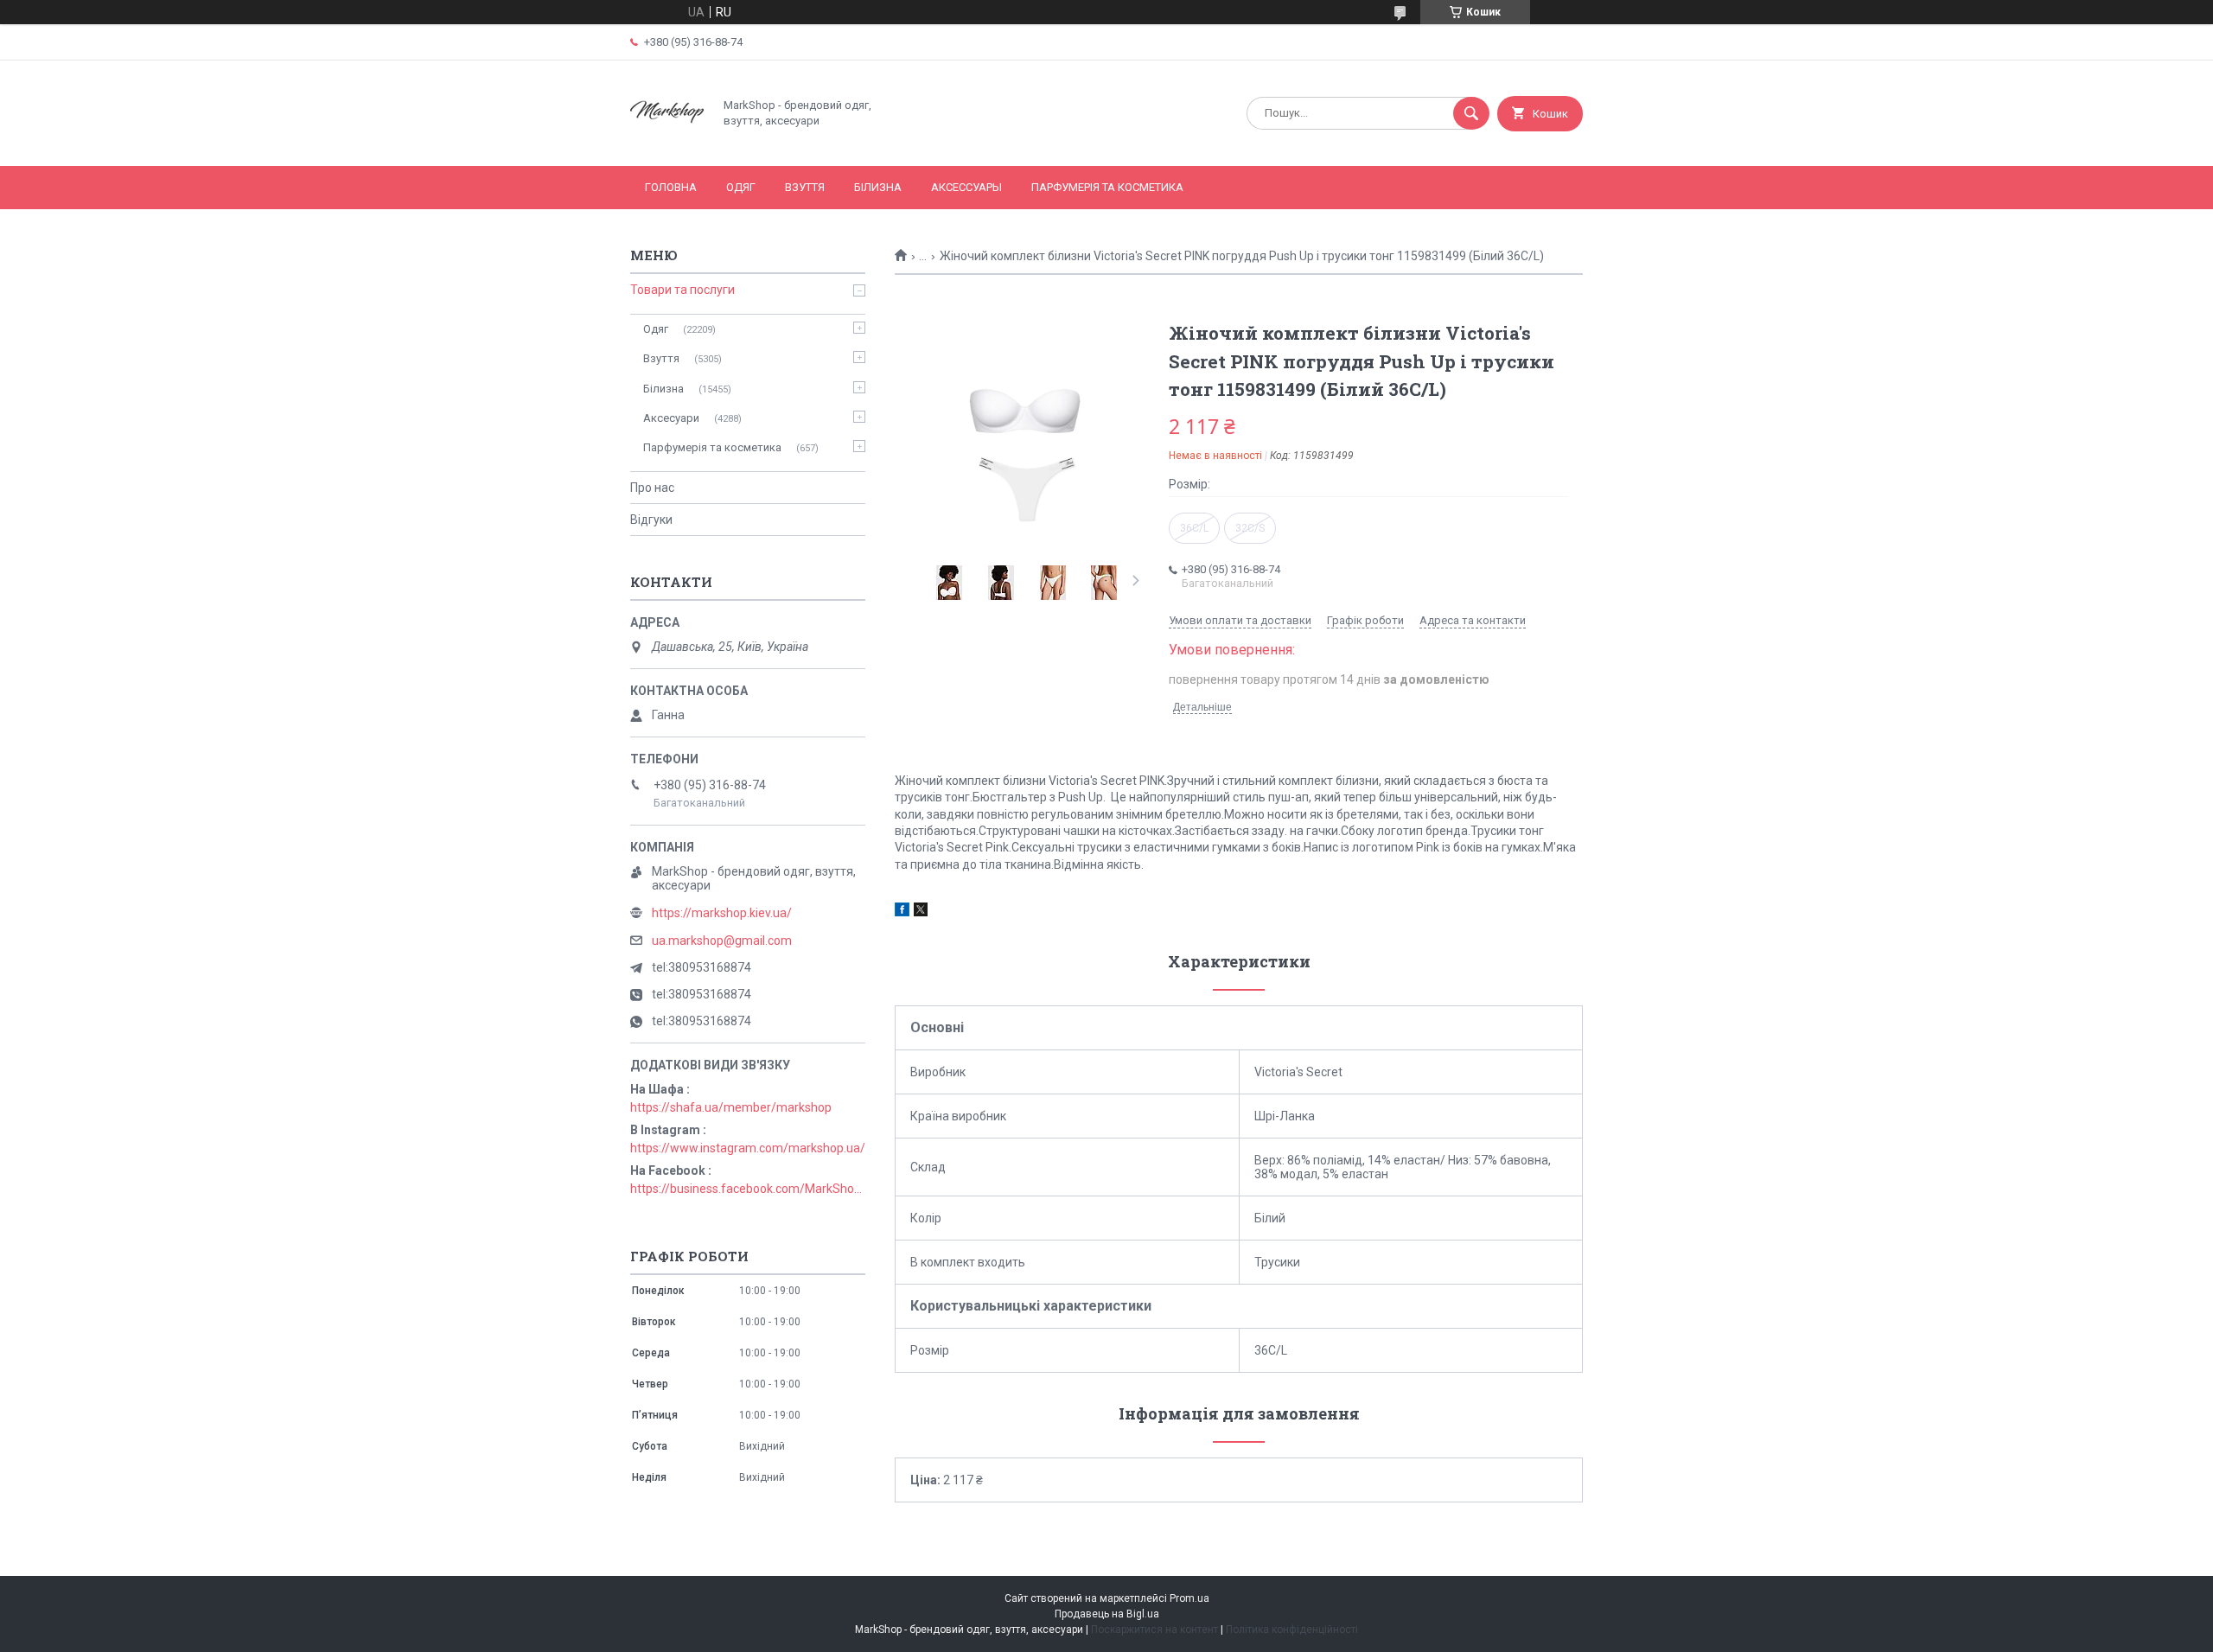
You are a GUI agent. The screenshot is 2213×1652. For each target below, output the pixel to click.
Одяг (741, 187)
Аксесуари (671, 418)
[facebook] (902, 912)
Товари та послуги (682, 290)
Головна (671, 187)
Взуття (805, 187)
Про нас (652, 488)
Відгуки (651, 520)
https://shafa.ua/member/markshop (731, 1107)
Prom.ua (1189, 1598)
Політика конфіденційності (1292, 1630)
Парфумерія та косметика (1107, 187)
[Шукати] (1471, 113)
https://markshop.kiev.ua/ (722, 913)
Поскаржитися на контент (1154, 1630)
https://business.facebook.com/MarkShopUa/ (748, 1189)
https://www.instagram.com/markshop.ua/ (748, 1148)
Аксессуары (966, 187)
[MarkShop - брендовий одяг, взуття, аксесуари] (667, 144)
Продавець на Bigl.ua (1107, 1614)
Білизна (878, 187)
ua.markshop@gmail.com (722, 941)
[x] (921, 912)
